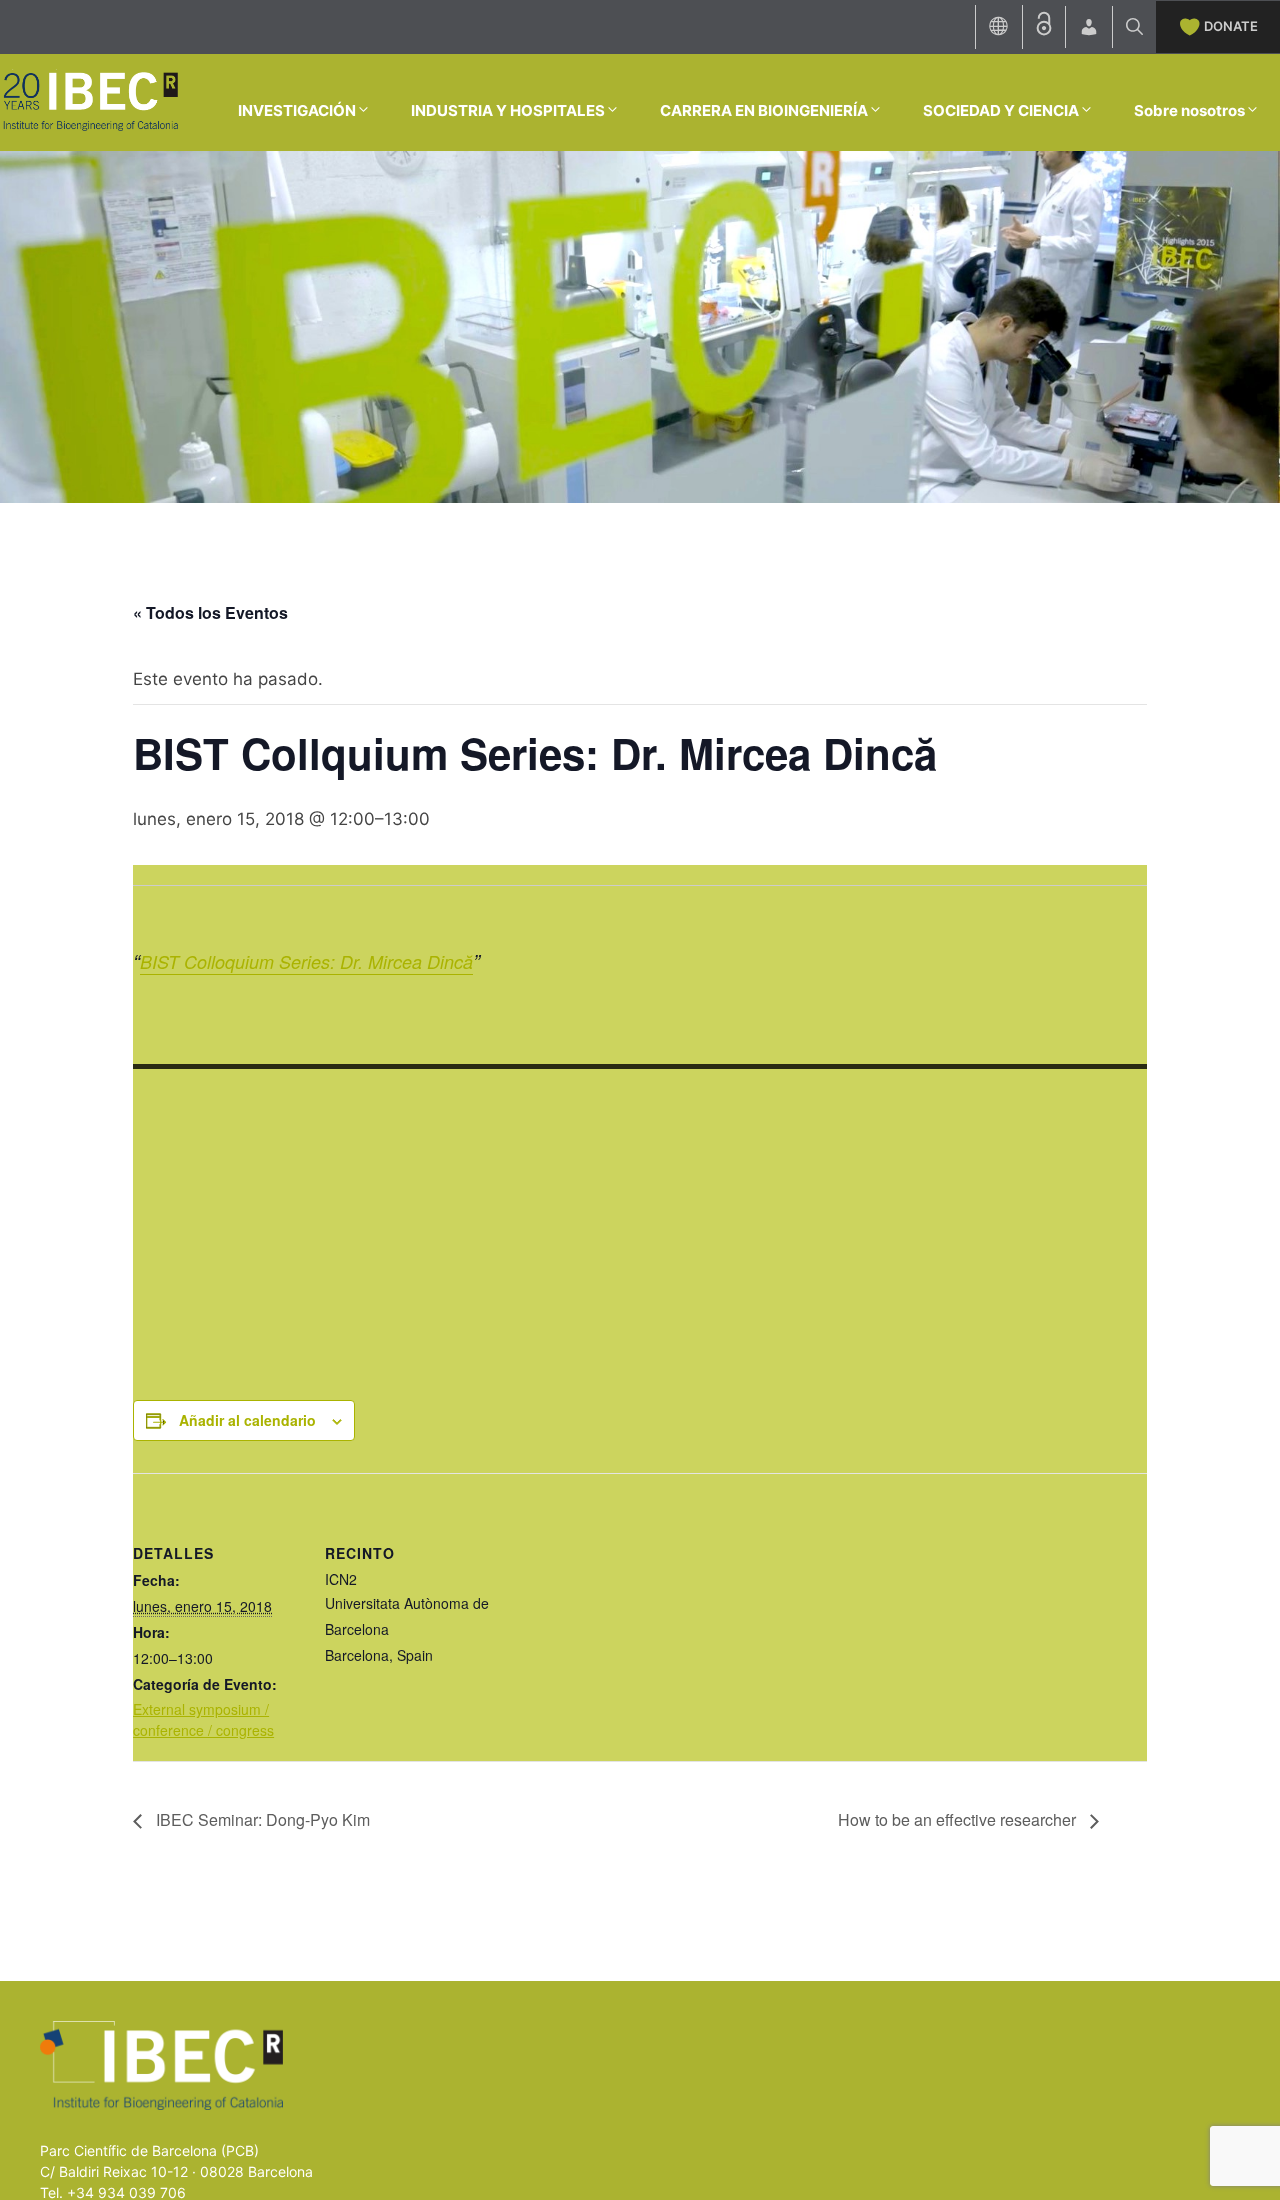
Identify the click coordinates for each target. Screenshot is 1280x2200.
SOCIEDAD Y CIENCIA (1001, 110)
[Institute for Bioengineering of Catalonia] (90, 101)
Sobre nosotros (1189, 110)
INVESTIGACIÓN (297, 110)
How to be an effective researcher (959, 1819)
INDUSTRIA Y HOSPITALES (508, 110)
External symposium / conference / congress (203, 1719)
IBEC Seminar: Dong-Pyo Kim (261, 1819)
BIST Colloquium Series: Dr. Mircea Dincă (306, 961)
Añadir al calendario (247, 1420)
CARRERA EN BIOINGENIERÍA (764, 110)
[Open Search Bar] (1134, 27)
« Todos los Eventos (210, 612)
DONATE (1231, 26)
